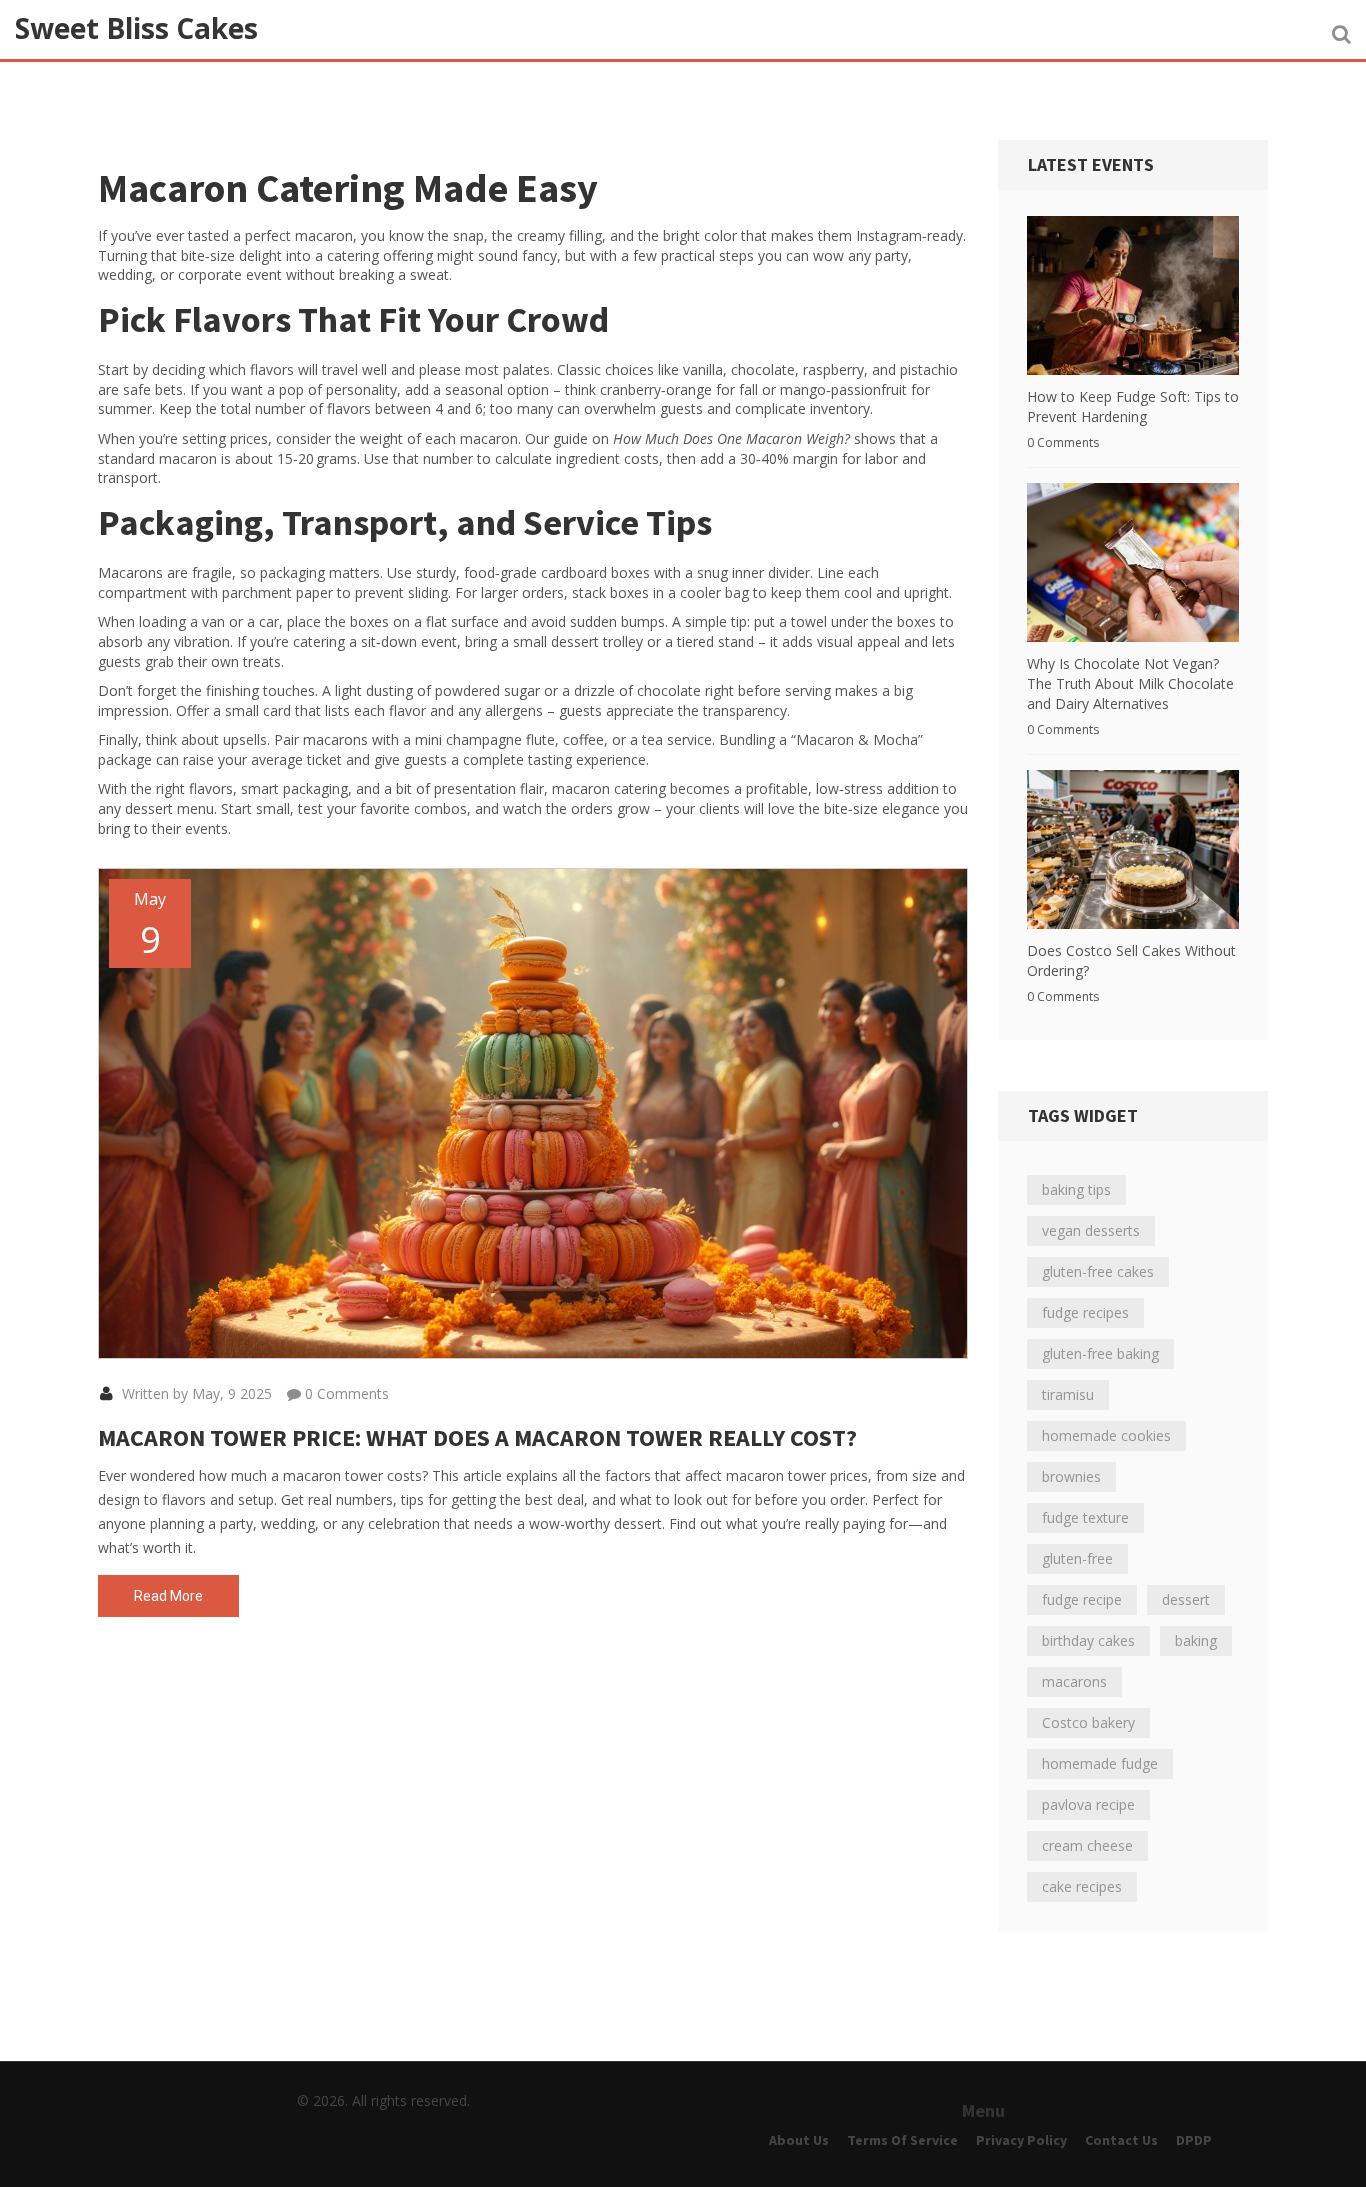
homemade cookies (1106, 1435)
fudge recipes (1085, 1312)
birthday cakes (1088, 1640)
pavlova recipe (1088, 1804)
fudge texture (1085, 1517)
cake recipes (1082, 1886)
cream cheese (1087, 1845)
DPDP (1194, 2140)
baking (1196, 1640)
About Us (799, 2140)
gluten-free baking (1100, 1353)
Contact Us (1121, 2140)
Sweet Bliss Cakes (136, 28)
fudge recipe (1082, 1599)
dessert (1186, 1599)
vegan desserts (1091, 1230)
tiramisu (1068, 1394)
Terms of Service (902, 2140)
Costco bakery (1088, 1722)
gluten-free (1077, 1558)
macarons (1074, 1681)
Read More (168, 1596)
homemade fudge (1100, 1763)
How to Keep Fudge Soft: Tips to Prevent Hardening (1133, 406)
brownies (1071, 1476)
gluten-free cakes (1098, 1271)
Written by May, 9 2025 (195, 1393)
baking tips (1076, 1189)
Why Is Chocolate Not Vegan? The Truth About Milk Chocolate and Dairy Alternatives (1130, 683)
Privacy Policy (1021, 2140)
